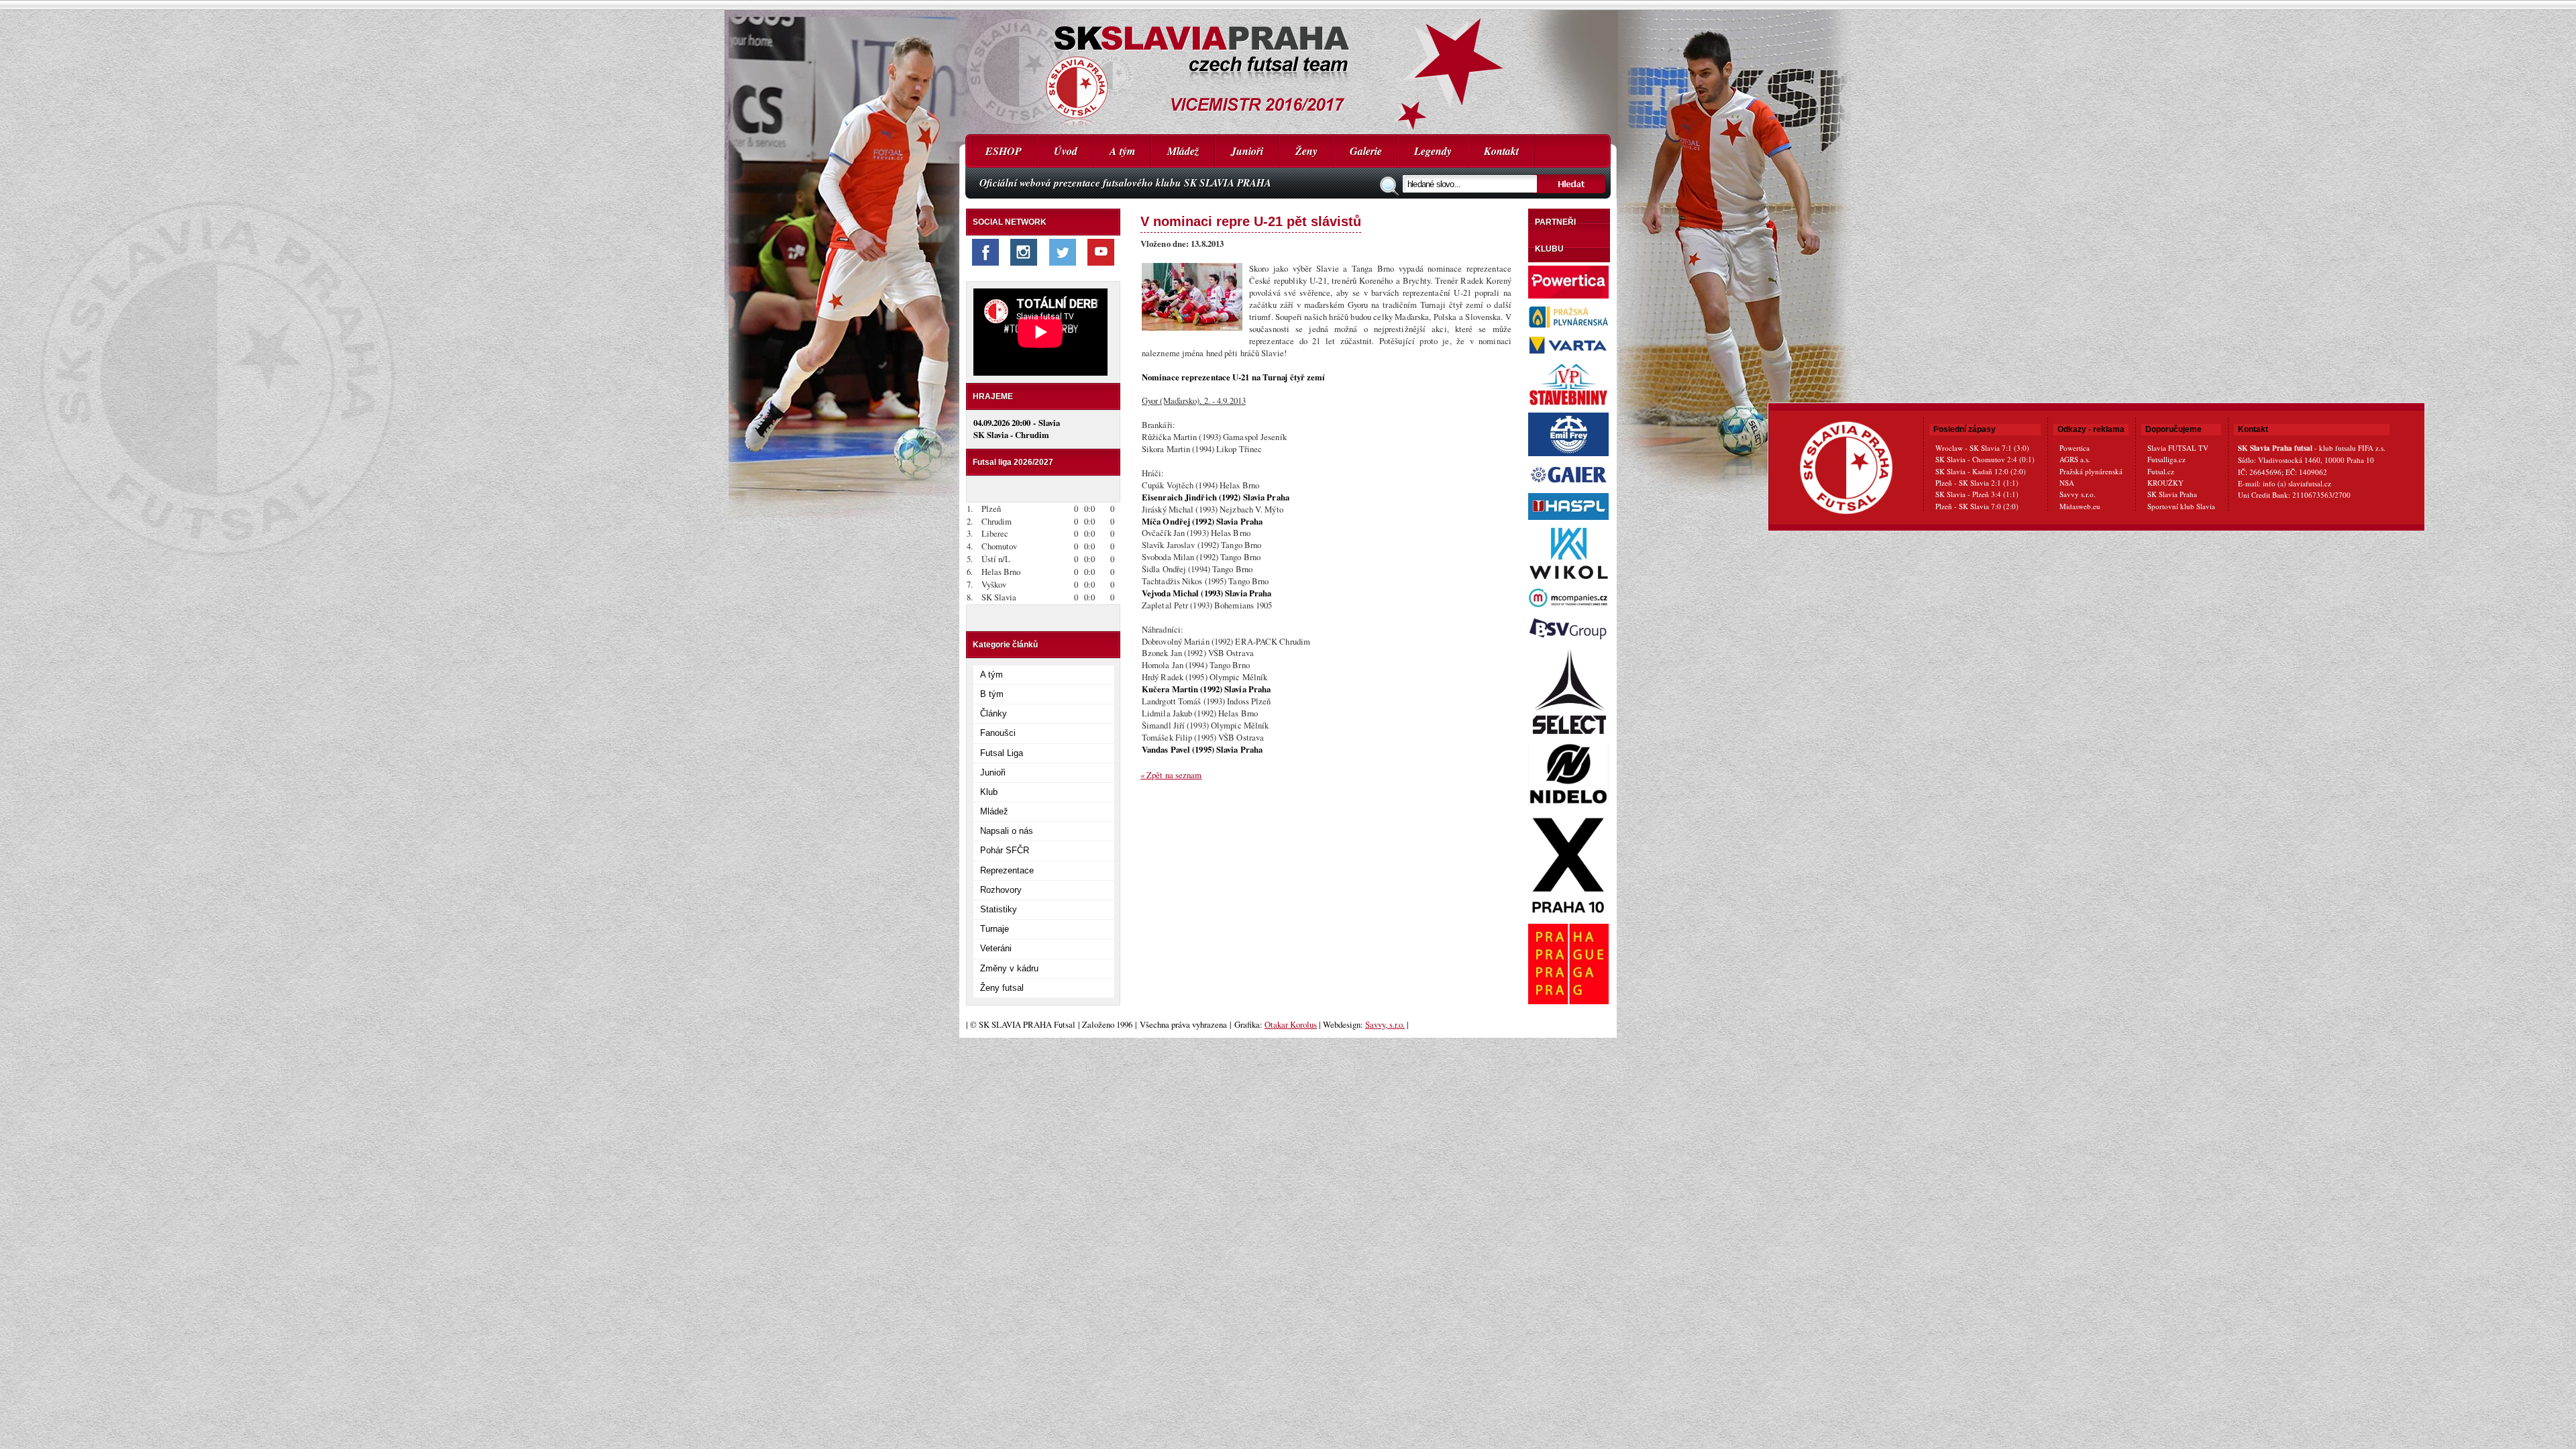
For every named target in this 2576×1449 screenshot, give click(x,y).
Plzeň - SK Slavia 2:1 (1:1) (1977, 483)
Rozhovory (1001, 890)
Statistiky (999, 909)
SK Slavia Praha (2172, 494)
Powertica (2075, 448)
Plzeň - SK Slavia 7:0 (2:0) (1977, 506)
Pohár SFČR (1005, 850)
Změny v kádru (1009, 968)
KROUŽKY (2165, 483)
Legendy (1433, 151)
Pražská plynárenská (2091, 471)
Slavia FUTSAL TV (2178, 448)
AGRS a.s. (2075, 459)
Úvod (1066, 151)
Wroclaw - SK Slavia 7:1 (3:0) (1982, 448)
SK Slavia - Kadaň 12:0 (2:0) (1981, 471)
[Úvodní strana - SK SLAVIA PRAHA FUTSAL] (1288, 67)
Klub (989, 792)
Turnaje (995, 929)
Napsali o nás (1007, 831)
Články (994, 713)
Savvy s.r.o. (2078, 494)
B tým (992, 694)
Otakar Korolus (1291, 1024)
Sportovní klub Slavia (2181, 506)
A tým (1122, 151)
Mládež (1183, 151)
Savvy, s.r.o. (1385, 1024)
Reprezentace (1007, 870)
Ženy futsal (1002, 988)
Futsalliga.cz (2166, 459)
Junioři (1247, 151)
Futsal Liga (1002, 753)
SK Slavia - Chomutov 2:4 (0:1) (1985, 459)
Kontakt (1501, 151)
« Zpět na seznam (1171, 775)
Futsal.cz (2161, 471)
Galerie (1366, 151)
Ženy (1306, 151)
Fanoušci (998, 733)
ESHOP (1004, 151)
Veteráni (996, 948)
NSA (2067, 483)
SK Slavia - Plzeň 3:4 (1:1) (1977, 494)
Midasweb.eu (2080, 506)
